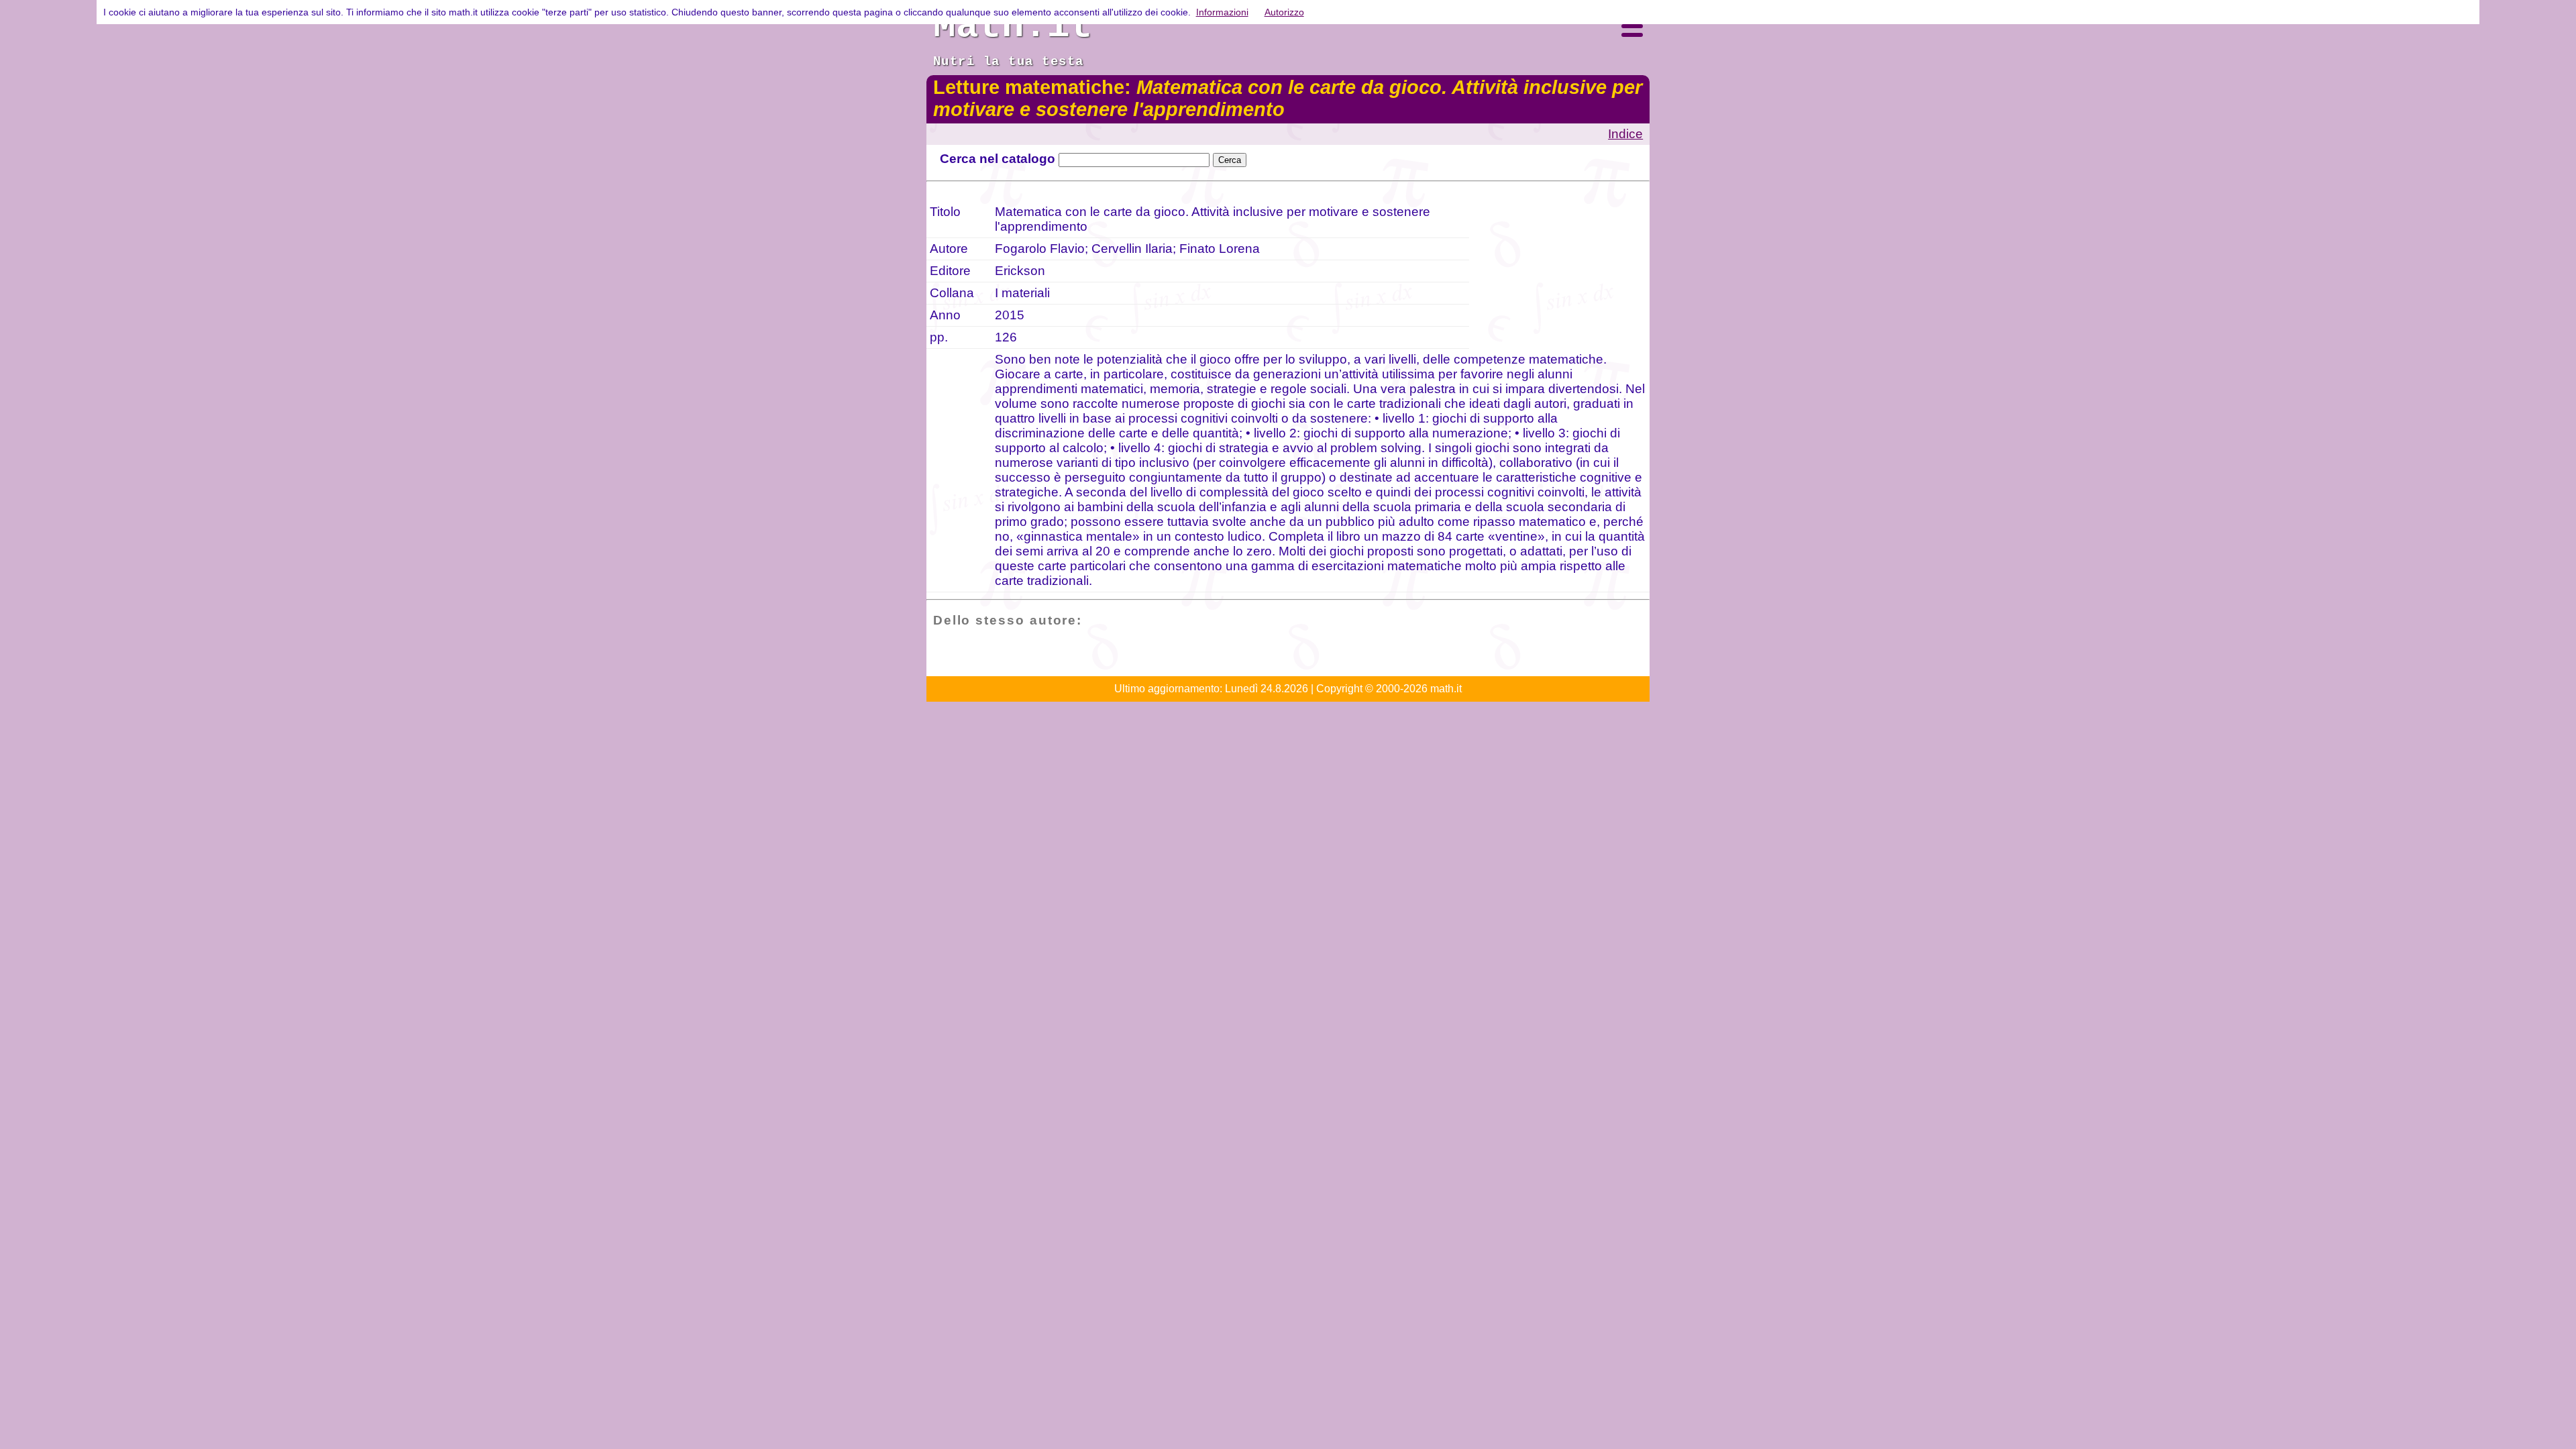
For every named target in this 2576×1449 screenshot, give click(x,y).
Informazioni (1222, 12)
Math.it (1013, 26)
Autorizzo (1284, 12)
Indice (1625, 134)
